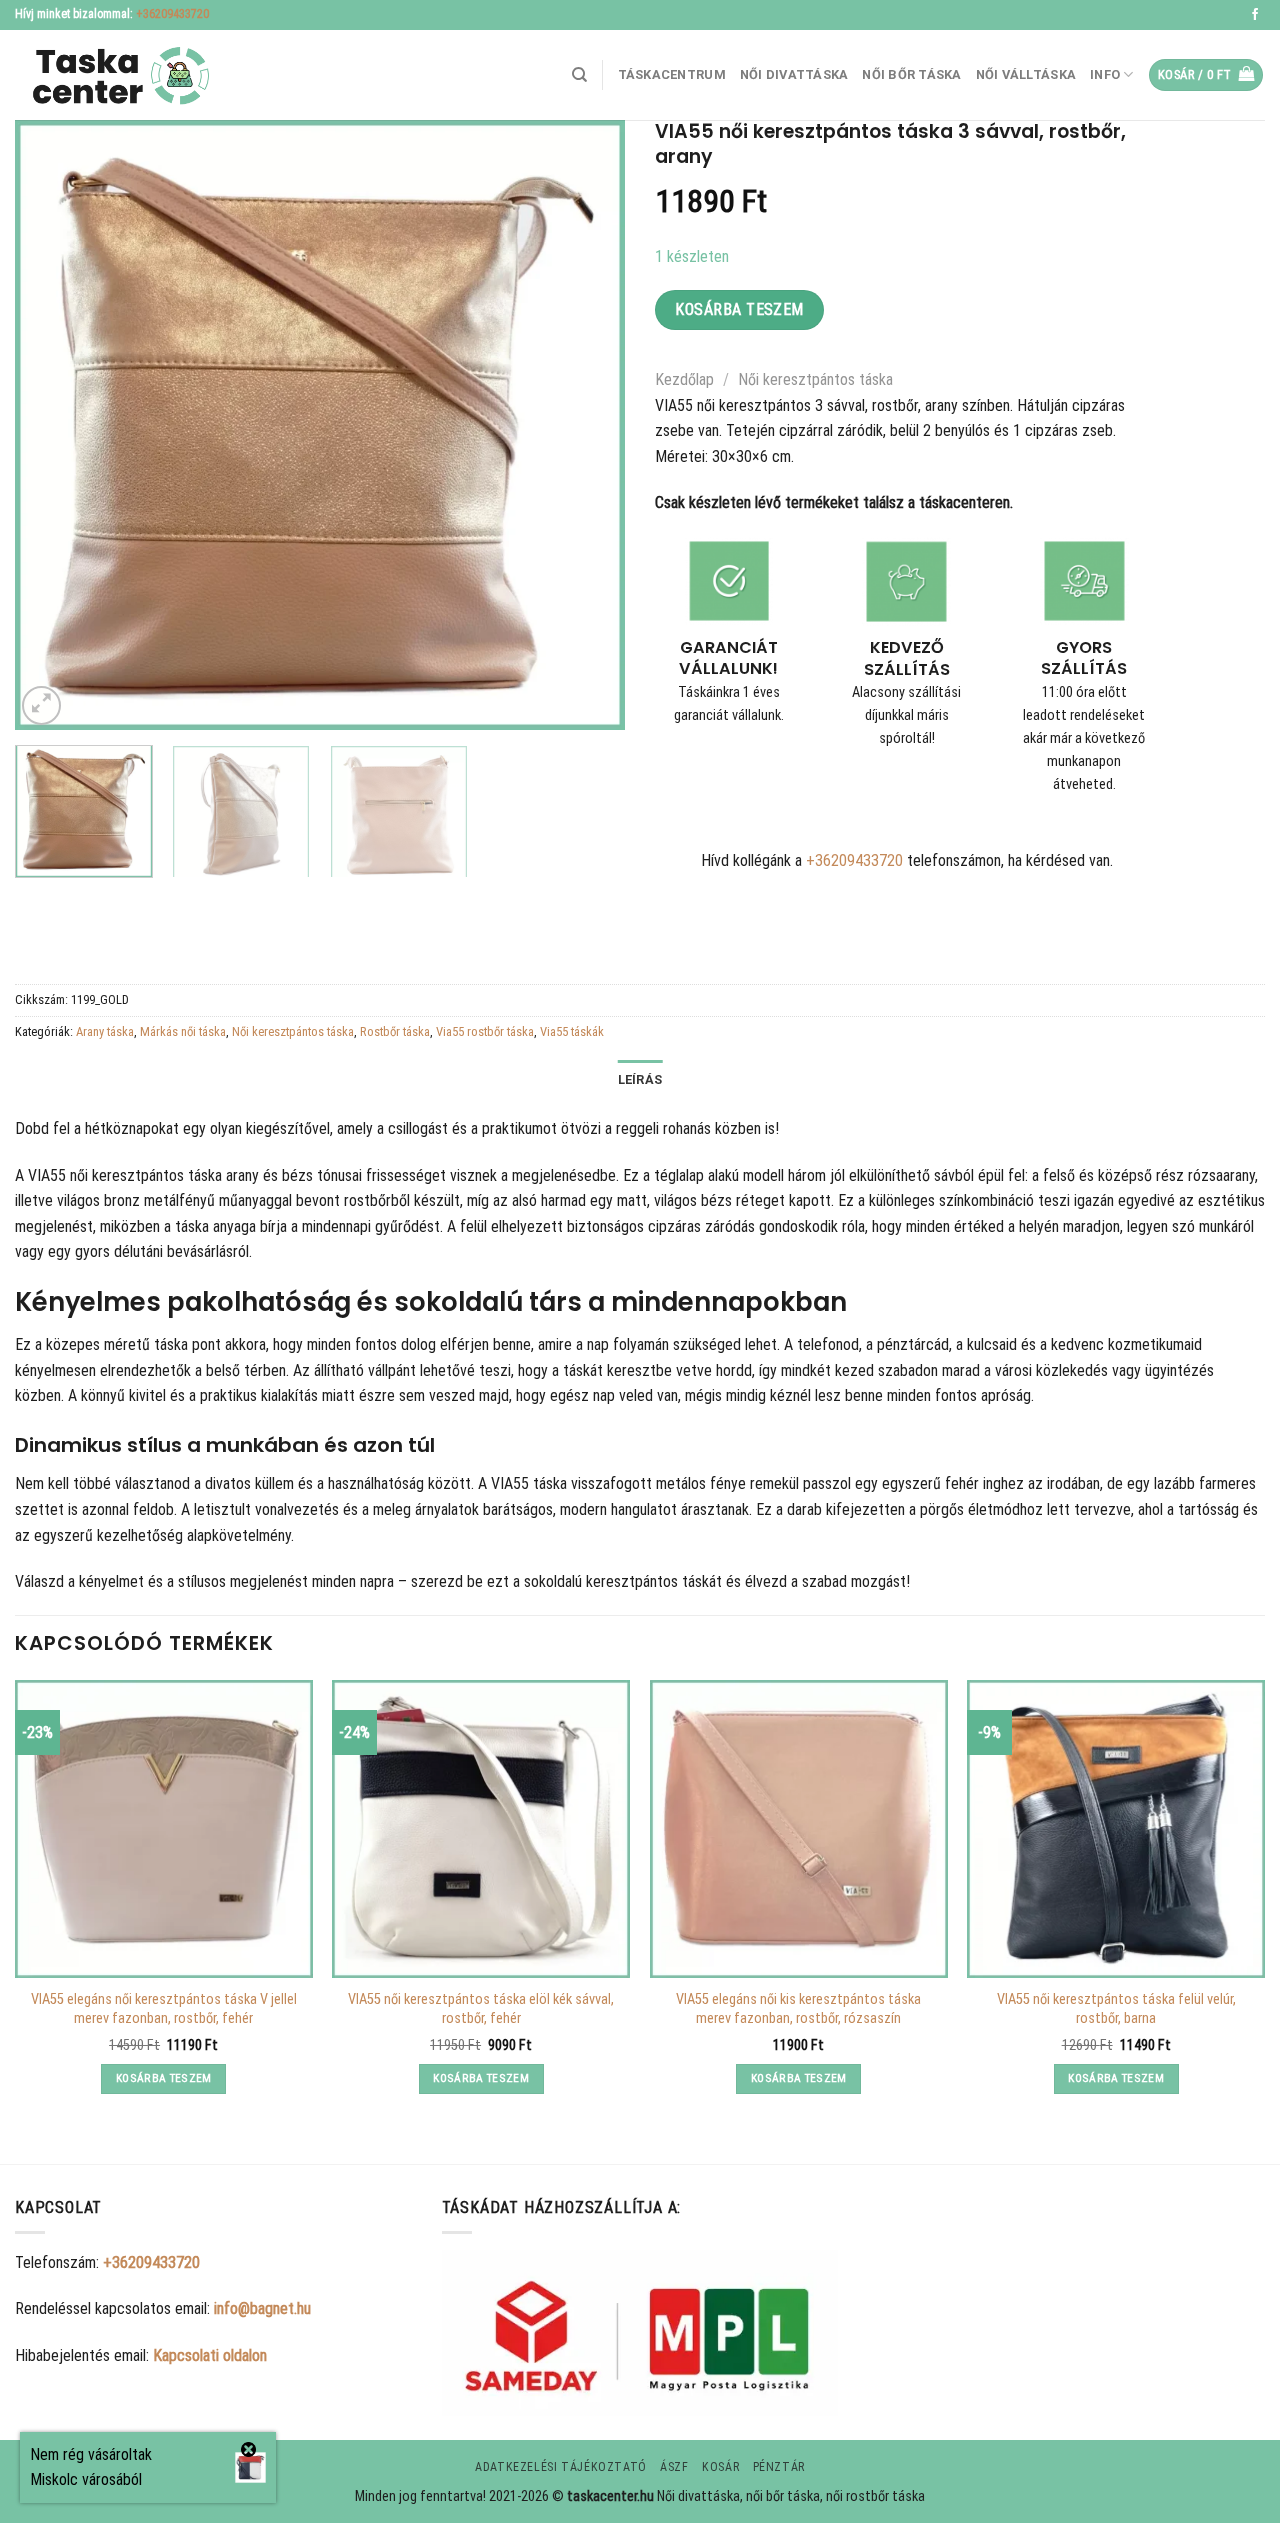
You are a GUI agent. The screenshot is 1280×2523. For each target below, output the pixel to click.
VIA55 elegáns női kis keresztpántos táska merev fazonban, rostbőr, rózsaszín (798, 2009)
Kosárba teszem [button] (164, 2078)
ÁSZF (674, 2467)
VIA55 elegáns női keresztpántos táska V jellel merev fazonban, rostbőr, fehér (164, 2009)
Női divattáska (794, 74)
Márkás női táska (183, 1031)
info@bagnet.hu (262, 2308)
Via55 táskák (572, 1031)
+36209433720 (172, 14)
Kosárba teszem (739, 309)
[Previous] (52, 425)
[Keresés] (579, 75)
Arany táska (105, 1031)
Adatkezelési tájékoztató (561, 2467)
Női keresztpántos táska (815, 379)
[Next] (588, 425)
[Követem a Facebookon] (1255, 15)
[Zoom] (41, 705)
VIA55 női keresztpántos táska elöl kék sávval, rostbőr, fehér (481, 2009)
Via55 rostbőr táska (485, 1031)
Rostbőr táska (395, 1031)
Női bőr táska (911, 74)
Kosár (720, 2467)
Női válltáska (1026, 74)
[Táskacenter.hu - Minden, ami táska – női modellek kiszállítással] (115, 75)
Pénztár (779, 2467)
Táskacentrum (672, 74)
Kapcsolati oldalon (210, 2355)
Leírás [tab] (640, 1079)
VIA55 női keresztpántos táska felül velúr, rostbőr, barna (1116, 2009)
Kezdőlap (684, 379)
